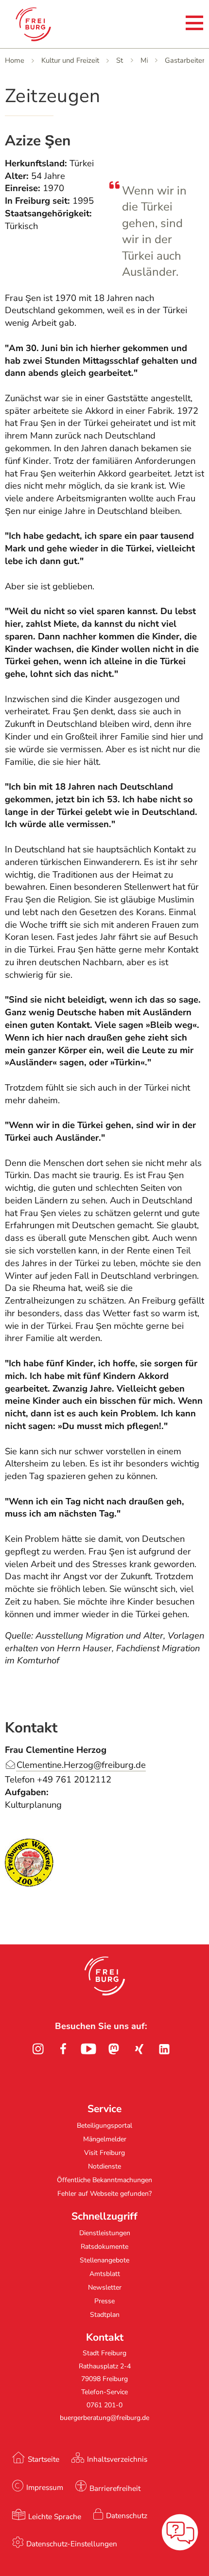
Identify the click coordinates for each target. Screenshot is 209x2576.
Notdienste (104, 2166)
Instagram (38, 2049)
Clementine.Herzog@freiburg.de (81, 1765)
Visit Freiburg (104, 2153)
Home (15, 60)
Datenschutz (127, 2515)
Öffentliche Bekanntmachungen (104, 2180)
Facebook (63, 2049)
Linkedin (164, 2049)
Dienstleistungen (105, 2233)
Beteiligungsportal (104, 2126)
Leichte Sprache (55, 2516)
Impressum (45, 2487)
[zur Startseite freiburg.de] (48, 24)
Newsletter (105, 2287)
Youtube (88, 2049)
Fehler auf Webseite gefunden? (104, 2194)
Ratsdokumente (104, 2247)
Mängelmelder (105, 2139)
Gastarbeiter (185, 60)
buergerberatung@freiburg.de (104, 2418)
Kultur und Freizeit (70, 60)
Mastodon (114, 2049)
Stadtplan (105, 2315)
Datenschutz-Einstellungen (72, 2544)
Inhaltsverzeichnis (117, 2459)
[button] (105, 1976)
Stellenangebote (104, 2260)
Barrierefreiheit (115, 2488)
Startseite (44, 2459)
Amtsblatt (105, 2274)
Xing (139, 2049)
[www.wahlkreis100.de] (29, 1884)
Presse (104, 2301)
